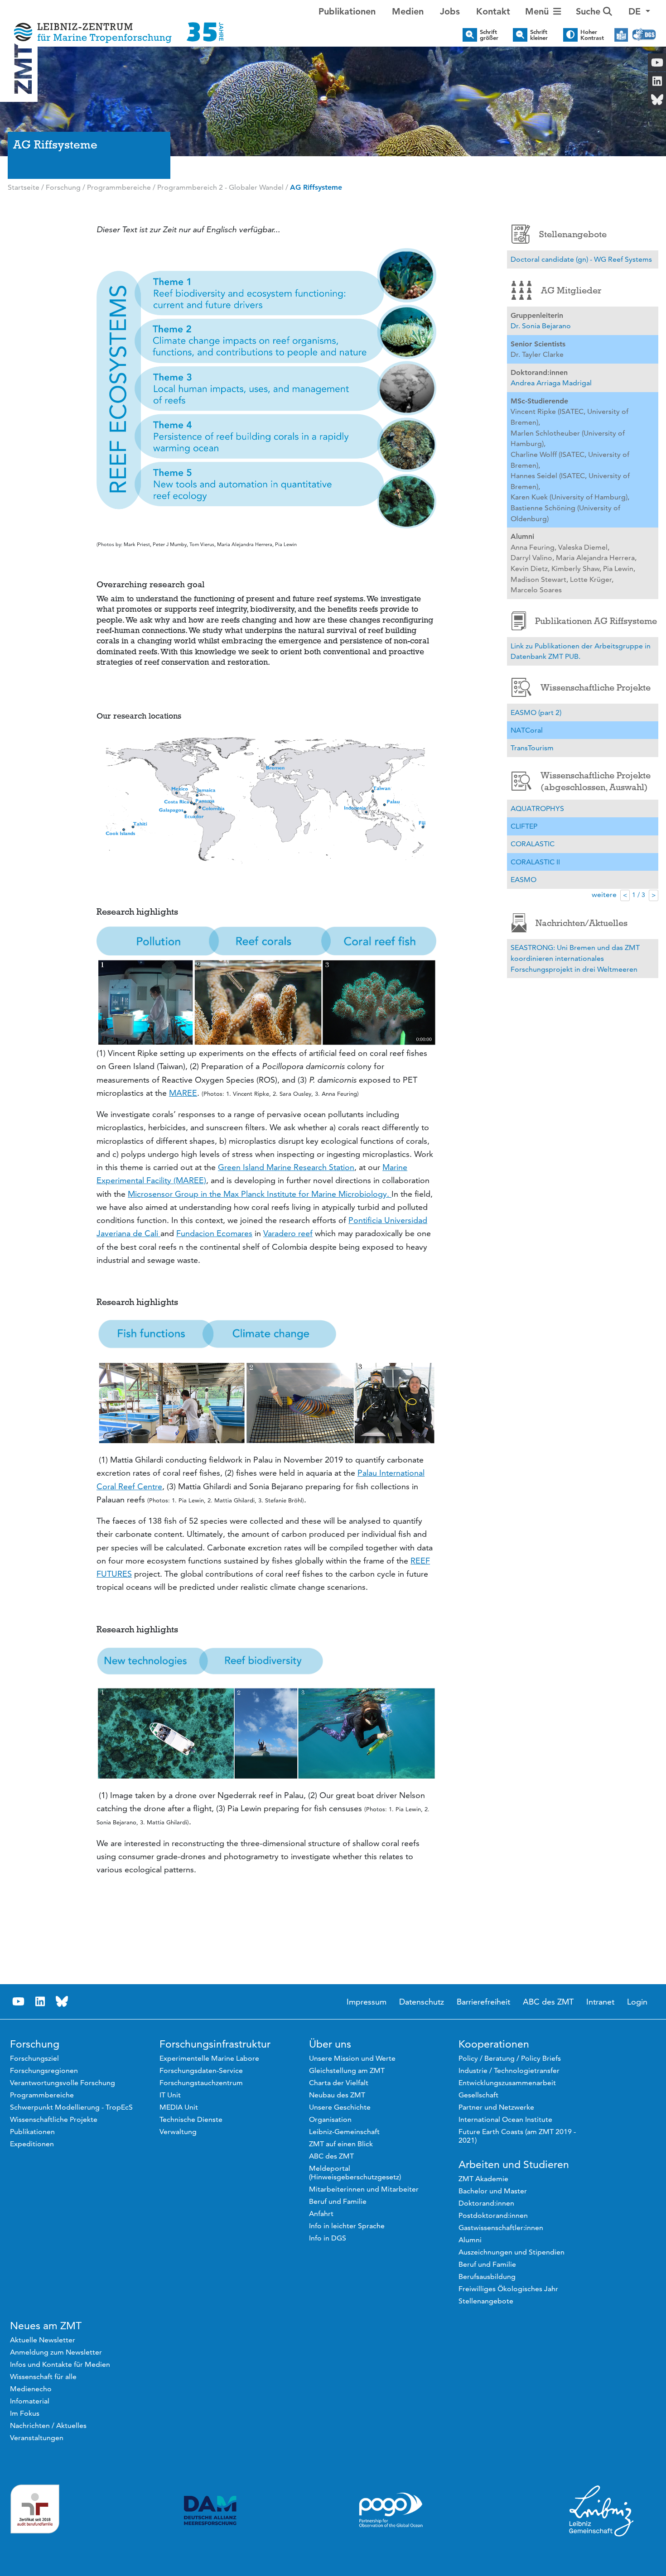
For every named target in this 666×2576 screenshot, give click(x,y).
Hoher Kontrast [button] (592, 35)
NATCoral (527, 730)
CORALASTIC (533, 844)
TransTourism (532, 748)
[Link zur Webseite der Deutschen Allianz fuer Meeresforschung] (210, 2511)
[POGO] (391, 2510)
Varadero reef (288, 1233)
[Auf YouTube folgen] (19, 2002)
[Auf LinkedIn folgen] (40, 2002)
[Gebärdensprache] (644, 35)
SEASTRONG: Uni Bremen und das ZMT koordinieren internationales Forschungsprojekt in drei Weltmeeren (575, 958)
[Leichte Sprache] (621, 35)
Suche (589, 11)
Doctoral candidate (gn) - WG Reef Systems (581, 259)
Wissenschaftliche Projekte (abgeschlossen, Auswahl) (596, 781)
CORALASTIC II (535, 862)
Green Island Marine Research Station (286, 1167)
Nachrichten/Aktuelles (582, 923)
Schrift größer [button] (489, 35)
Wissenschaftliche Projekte (596, 687)
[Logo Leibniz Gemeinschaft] (602, 2510)
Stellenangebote (573, 234)
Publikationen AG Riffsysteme (596, 621)
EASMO (524, 880)
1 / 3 (639, 895)
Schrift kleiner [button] (539, 35)
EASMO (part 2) (536, 712)
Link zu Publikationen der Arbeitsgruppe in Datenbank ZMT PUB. (581, 651)
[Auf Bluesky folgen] (62, 2002)
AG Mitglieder (571, 290)
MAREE (183, 1093)
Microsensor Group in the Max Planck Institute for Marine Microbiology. (260, 1194)
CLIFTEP (524, 826)
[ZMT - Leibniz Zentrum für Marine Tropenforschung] (116, 26)
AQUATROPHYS (537, 808)
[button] (639, 11)
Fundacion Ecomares (214, 1233)
